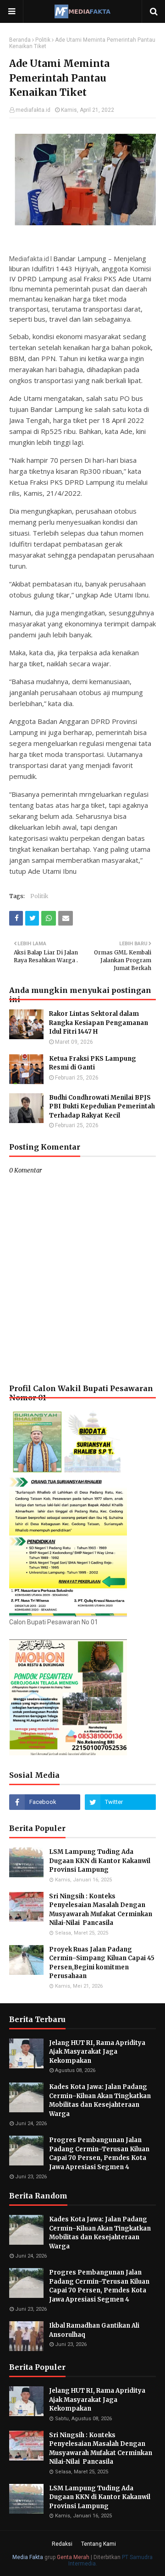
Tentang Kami (99, 2544)
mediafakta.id (33, 110)
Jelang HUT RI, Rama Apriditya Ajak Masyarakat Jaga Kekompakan (97, 2052)
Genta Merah (73, 2557)
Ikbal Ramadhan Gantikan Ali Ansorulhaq (94, 2330)
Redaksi (62, 2544)
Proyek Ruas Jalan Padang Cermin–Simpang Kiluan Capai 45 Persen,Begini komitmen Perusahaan (102, 1963)
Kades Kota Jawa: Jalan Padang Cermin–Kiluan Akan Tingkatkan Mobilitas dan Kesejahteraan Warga (100, 2100)
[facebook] (45, 1802)
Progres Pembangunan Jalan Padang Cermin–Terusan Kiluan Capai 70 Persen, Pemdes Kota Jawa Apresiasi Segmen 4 (99, 2154)
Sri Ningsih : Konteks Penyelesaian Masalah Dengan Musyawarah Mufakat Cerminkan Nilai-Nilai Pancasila (101, 1910)
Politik (43, 40)
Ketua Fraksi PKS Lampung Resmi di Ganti (93, 1063)
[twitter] (120, 1802)
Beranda (20, 40)
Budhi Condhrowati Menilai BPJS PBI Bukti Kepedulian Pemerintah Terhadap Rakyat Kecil (102, 1107)
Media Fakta (28, 2557)
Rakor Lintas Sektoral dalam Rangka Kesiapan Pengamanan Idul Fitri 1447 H (99, 1023)
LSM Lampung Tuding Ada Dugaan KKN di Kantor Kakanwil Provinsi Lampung (100, 1861)
